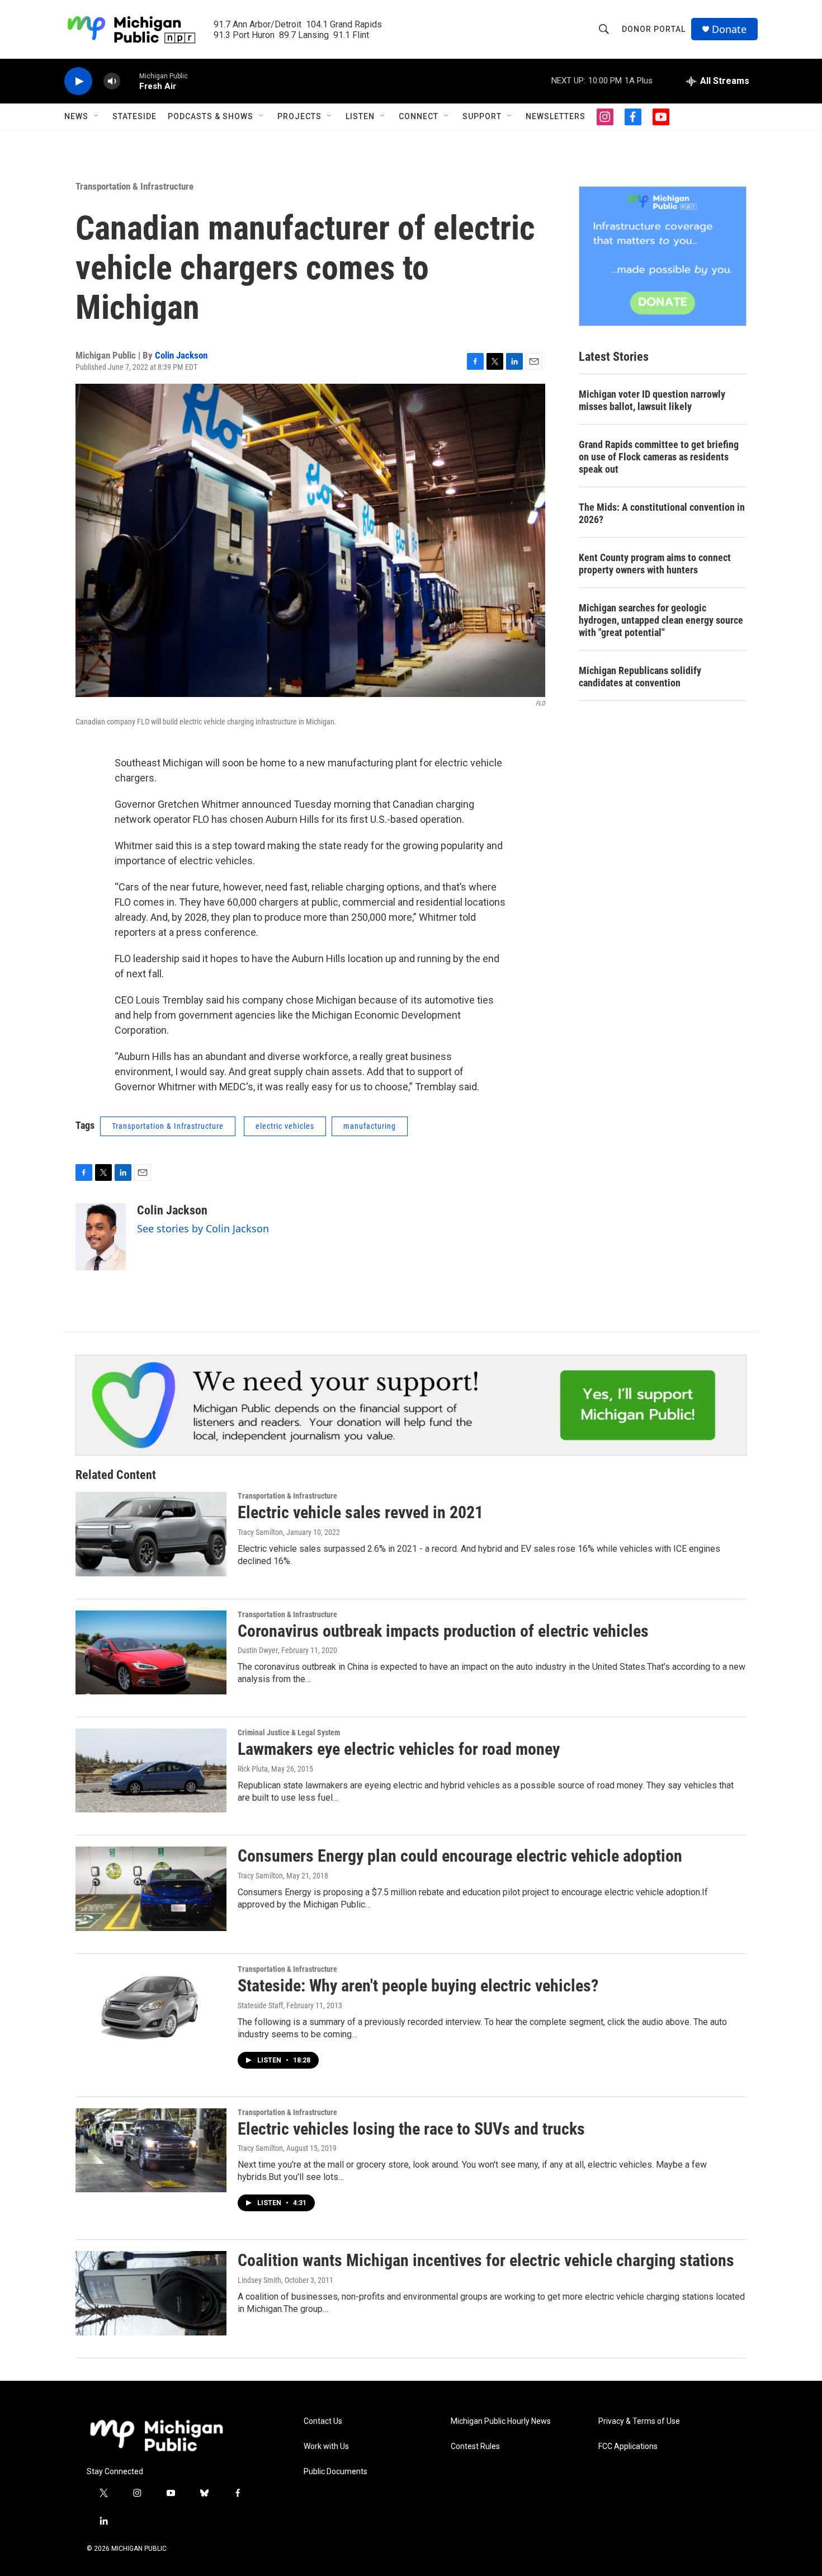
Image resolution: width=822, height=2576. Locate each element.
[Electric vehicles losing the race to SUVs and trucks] (151, 2150)
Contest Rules (475, 2447)
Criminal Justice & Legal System (289, 1732)
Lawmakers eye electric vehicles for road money (399, 1749)
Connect (419, 116)
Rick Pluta (253, 1769)
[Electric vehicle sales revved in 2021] (151, 1534)
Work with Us (326, 2447)
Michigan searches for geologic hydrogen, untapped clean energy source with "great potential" (661, 620)
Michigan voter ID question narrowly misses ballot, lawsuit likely (652, 400)
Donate (729, 29)
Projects (299, 116)
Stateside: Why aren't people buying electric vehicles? (418, 1986)
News (76, 116)
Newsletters (556, 116)
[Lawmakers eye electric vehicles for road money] (151, 1770)
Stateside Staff (260, 2005)
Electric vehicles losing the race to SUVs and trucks (411, 2129)
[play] (78, 81)
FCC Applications (628, 2447)
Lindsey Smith (259, 2280)
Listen (360, 116)
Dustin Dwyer (258, 1650)
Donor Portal (654, 29)
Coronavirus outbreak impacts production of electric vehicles (443, 1631)
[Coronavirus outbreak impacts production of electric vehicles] (151, 1652)
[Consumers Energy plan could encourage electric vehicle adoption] (151, 1889)
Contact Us (323, 2421)
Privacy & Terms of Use (639, 2421)
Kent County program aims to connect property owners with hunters (655, 564)
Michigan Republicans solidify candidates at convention (640, 677)
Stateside (134, 116)
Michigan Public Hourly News (501, 2421)
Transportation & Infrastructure (134, 186)
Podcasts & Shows (211, 116)
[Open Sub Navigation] (97, 116)
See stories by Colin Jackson (203, 1228)
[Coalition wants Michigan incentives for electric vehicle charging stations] (151, 2293)
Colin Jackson (181, 355)
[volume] (112, 81)
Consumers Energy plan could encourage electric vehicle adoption (460, 1856)
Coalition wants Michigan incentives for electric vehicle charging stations (486, 2260)
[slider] (130, 81)
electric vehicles (285, 1126)
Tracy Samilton (260, 1532)
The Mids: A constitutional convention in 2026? (662, 513)
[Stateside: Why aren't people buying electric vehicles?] (151, 2007)
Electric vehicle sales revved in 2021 (360, 1512)
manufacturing (370, 1126)
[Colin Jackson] (101, 1237)
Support (482, 116)
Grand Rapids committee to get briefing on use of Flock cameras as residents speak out (659, 457)
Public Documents (336, 2472)
